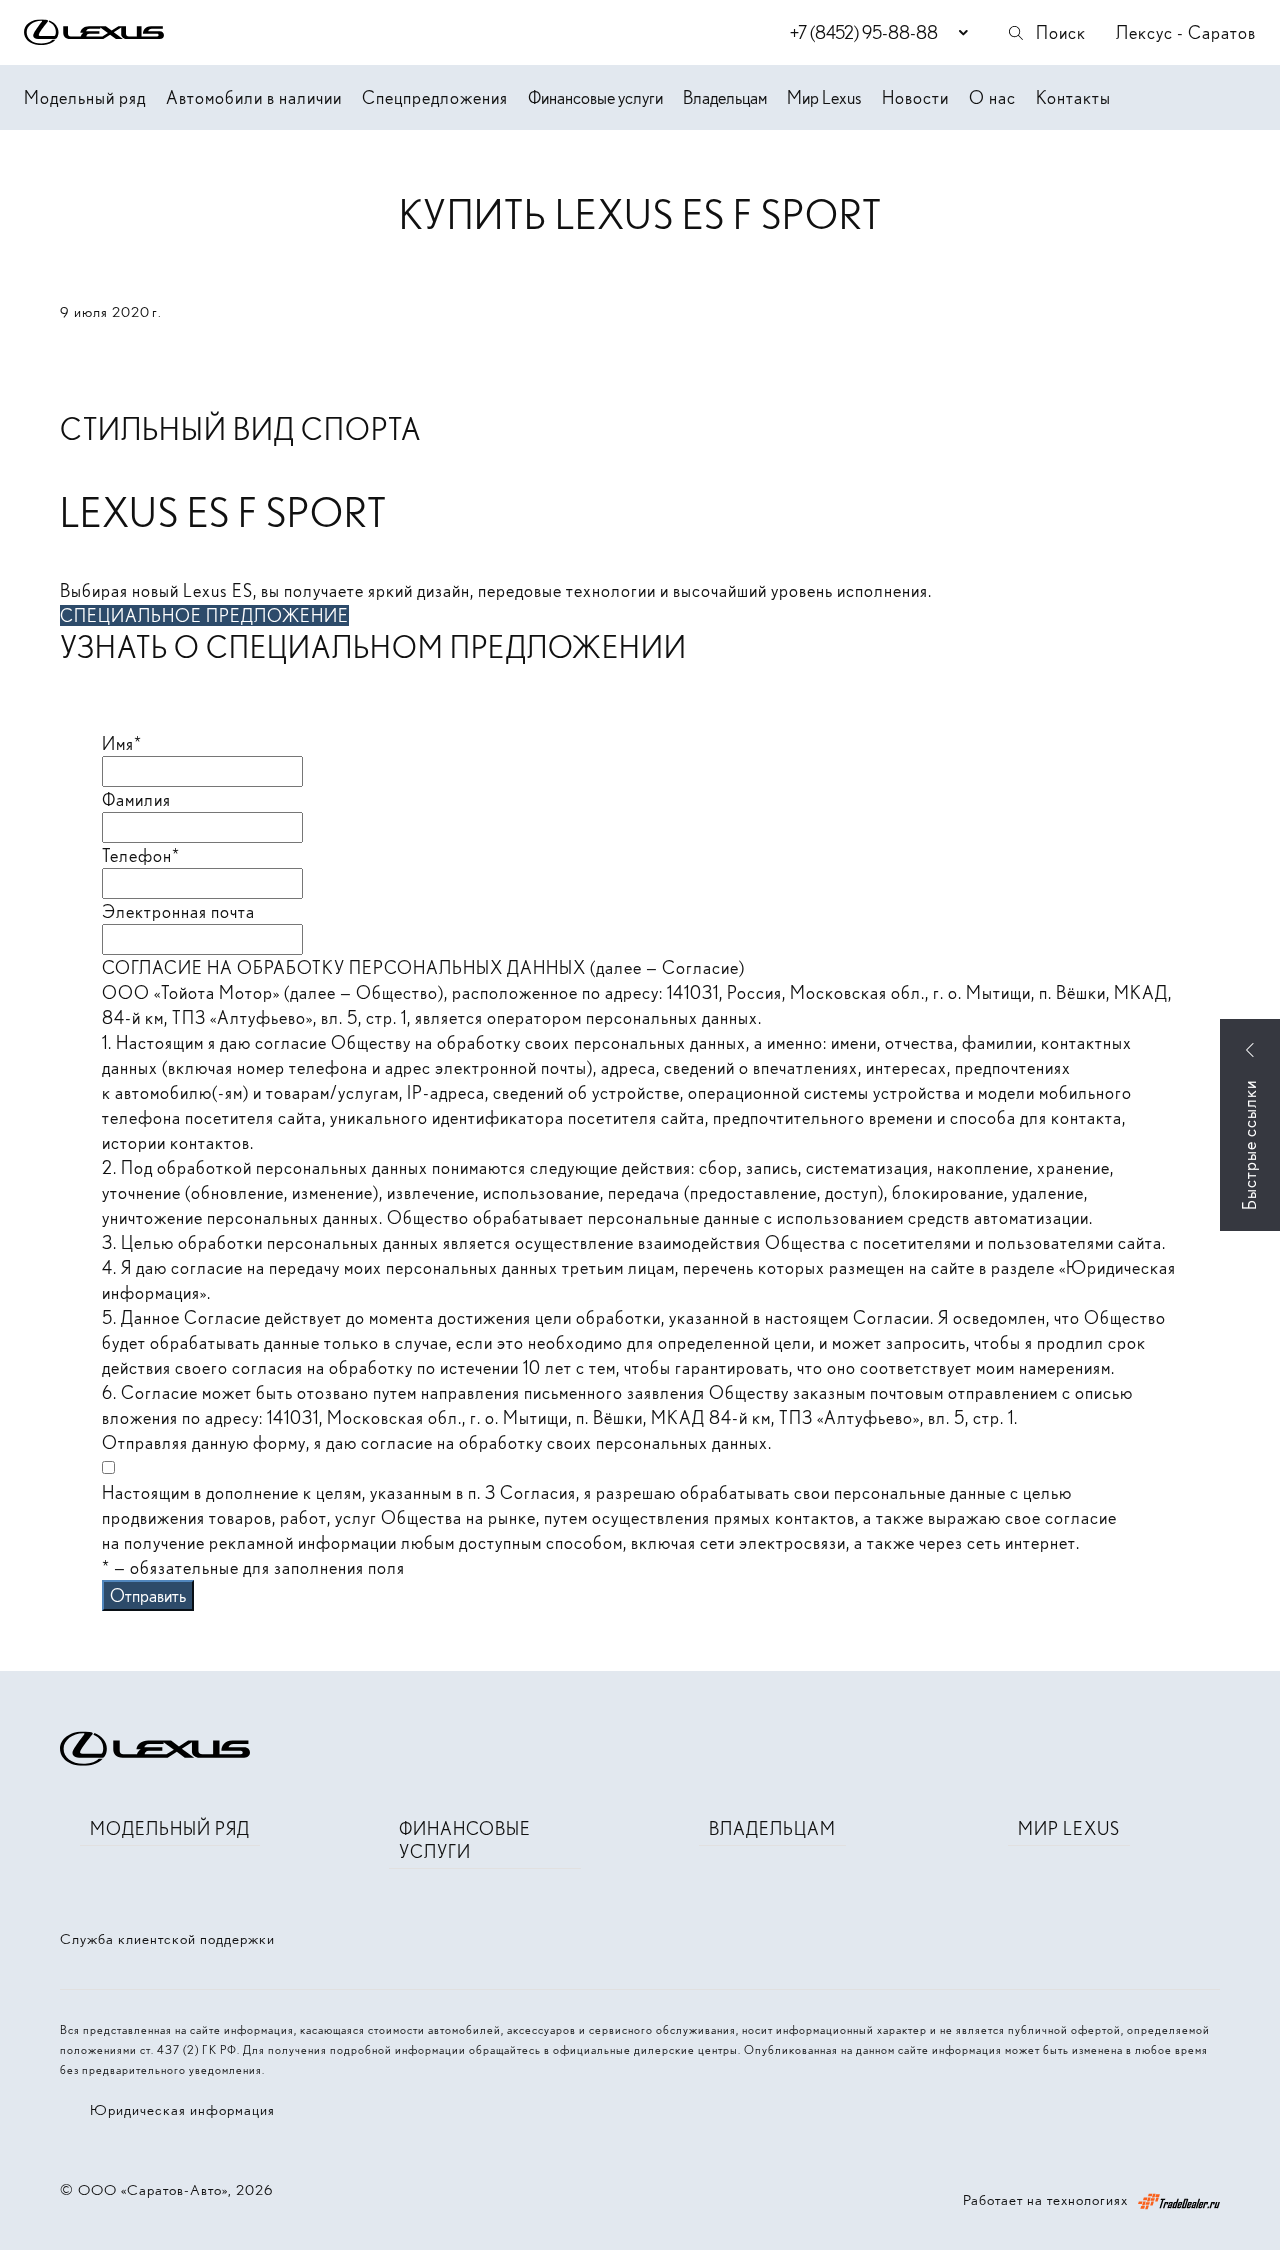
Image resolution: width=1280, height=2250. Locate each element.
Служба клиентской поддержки (167, 1939)
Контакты (1073, 97)
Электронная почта (178, 911)
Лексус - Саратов (1186, 32)
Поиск (1061, 32)
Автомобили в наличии (254, 97)
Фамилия (136, 799)
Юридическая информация (182, 2110)
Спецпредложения (435, 97)
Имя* (122, 743)
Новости (915, 97)
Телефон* (141, 855)
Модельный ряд (85, 97)
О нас (992, 97)
